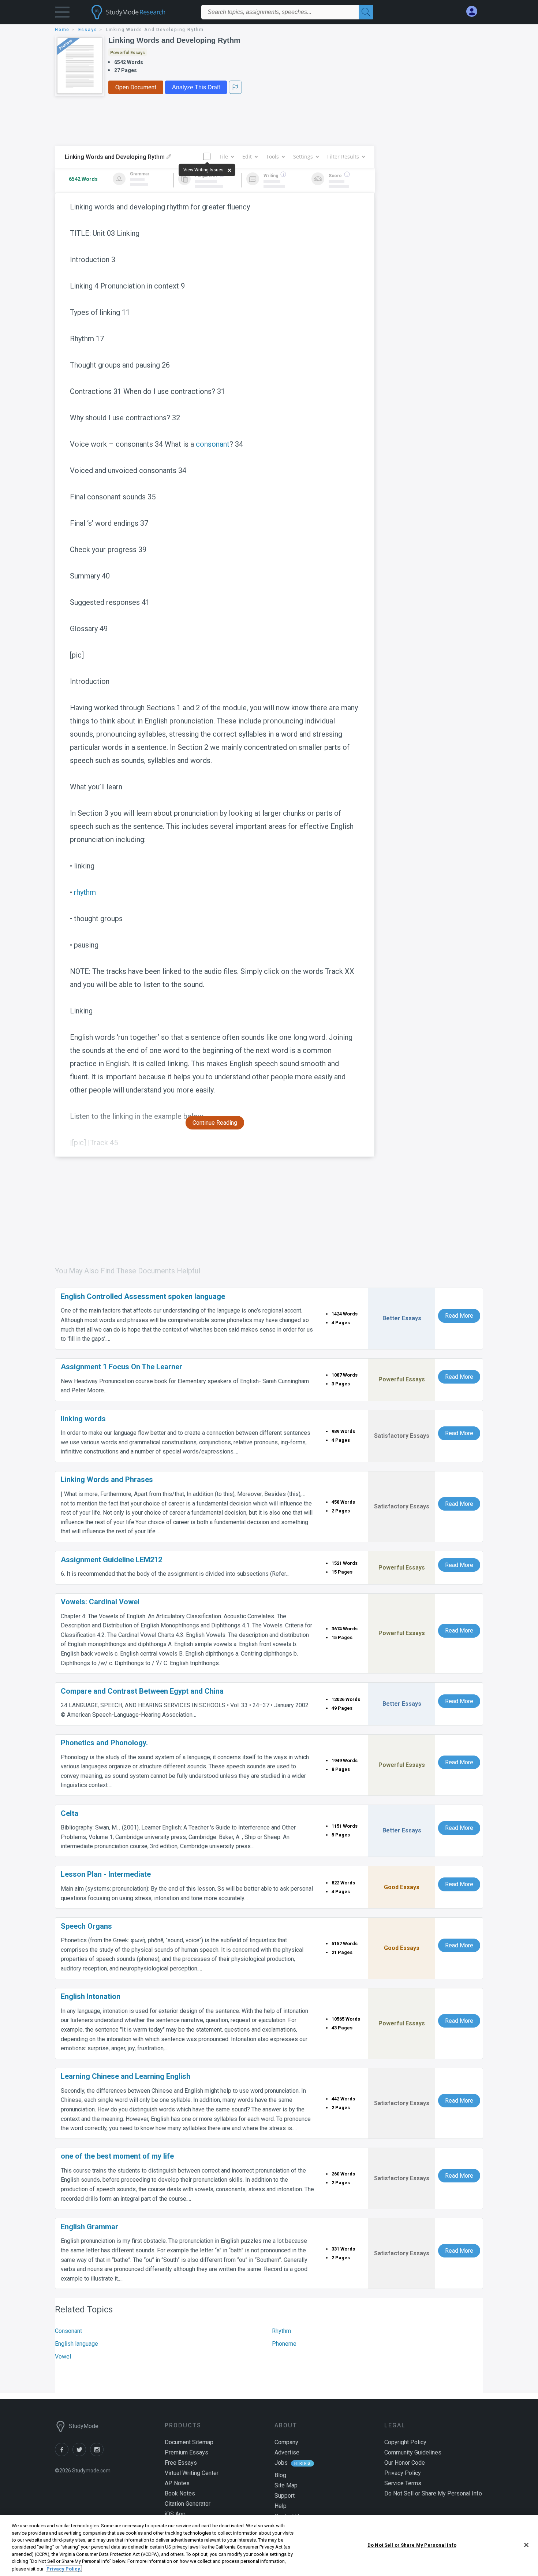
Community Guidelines (413, 2452)
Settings (303, 157)
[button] (62, 14)
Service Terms (403, 2483)
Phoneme (284, 2344)
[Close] (526, 2545)
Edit (247, 157)
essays (88, 30)
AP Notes (177, 2483)
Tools (272, 157)
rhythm (85, 892)
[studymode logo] (141, 12)
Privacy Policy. (64, 2568)
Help (281, 2506)
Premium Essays (186, 2452)
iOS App (175, 2514)
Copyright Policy (405, 2442)
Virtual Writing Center (192, 2473)
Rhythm (281, 2331)
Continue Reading (215, 1123)
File (224, 157)
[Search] (366, 12)
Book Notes (180, 2493)
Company (286, 2442)
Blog (280, 2475)
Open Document (136, 87)
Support (285, 2496)
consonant (213, 444)
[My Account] (475, 12)
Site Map (286, 2485)
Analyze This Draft (196, 87)
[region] (269, 2545)
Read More (459, 1316)
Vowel (63, 2357)
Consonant (68, 2331)
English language (76, 2344)
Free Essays (181, 2463)
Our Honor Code (405, 2463)
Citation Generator (188, 2504)
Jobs (281, 2463)
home (62, 30)
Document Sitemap (189, 2442)
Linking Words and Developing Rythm (174, 40)
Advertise (287, 2452)
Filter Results (343, 157)
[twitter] (81, 2454)
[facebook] (64, 2454)
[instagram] (98, 2454)
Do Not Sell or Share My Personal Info (412, 2545)
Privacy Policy (403, 2473)
